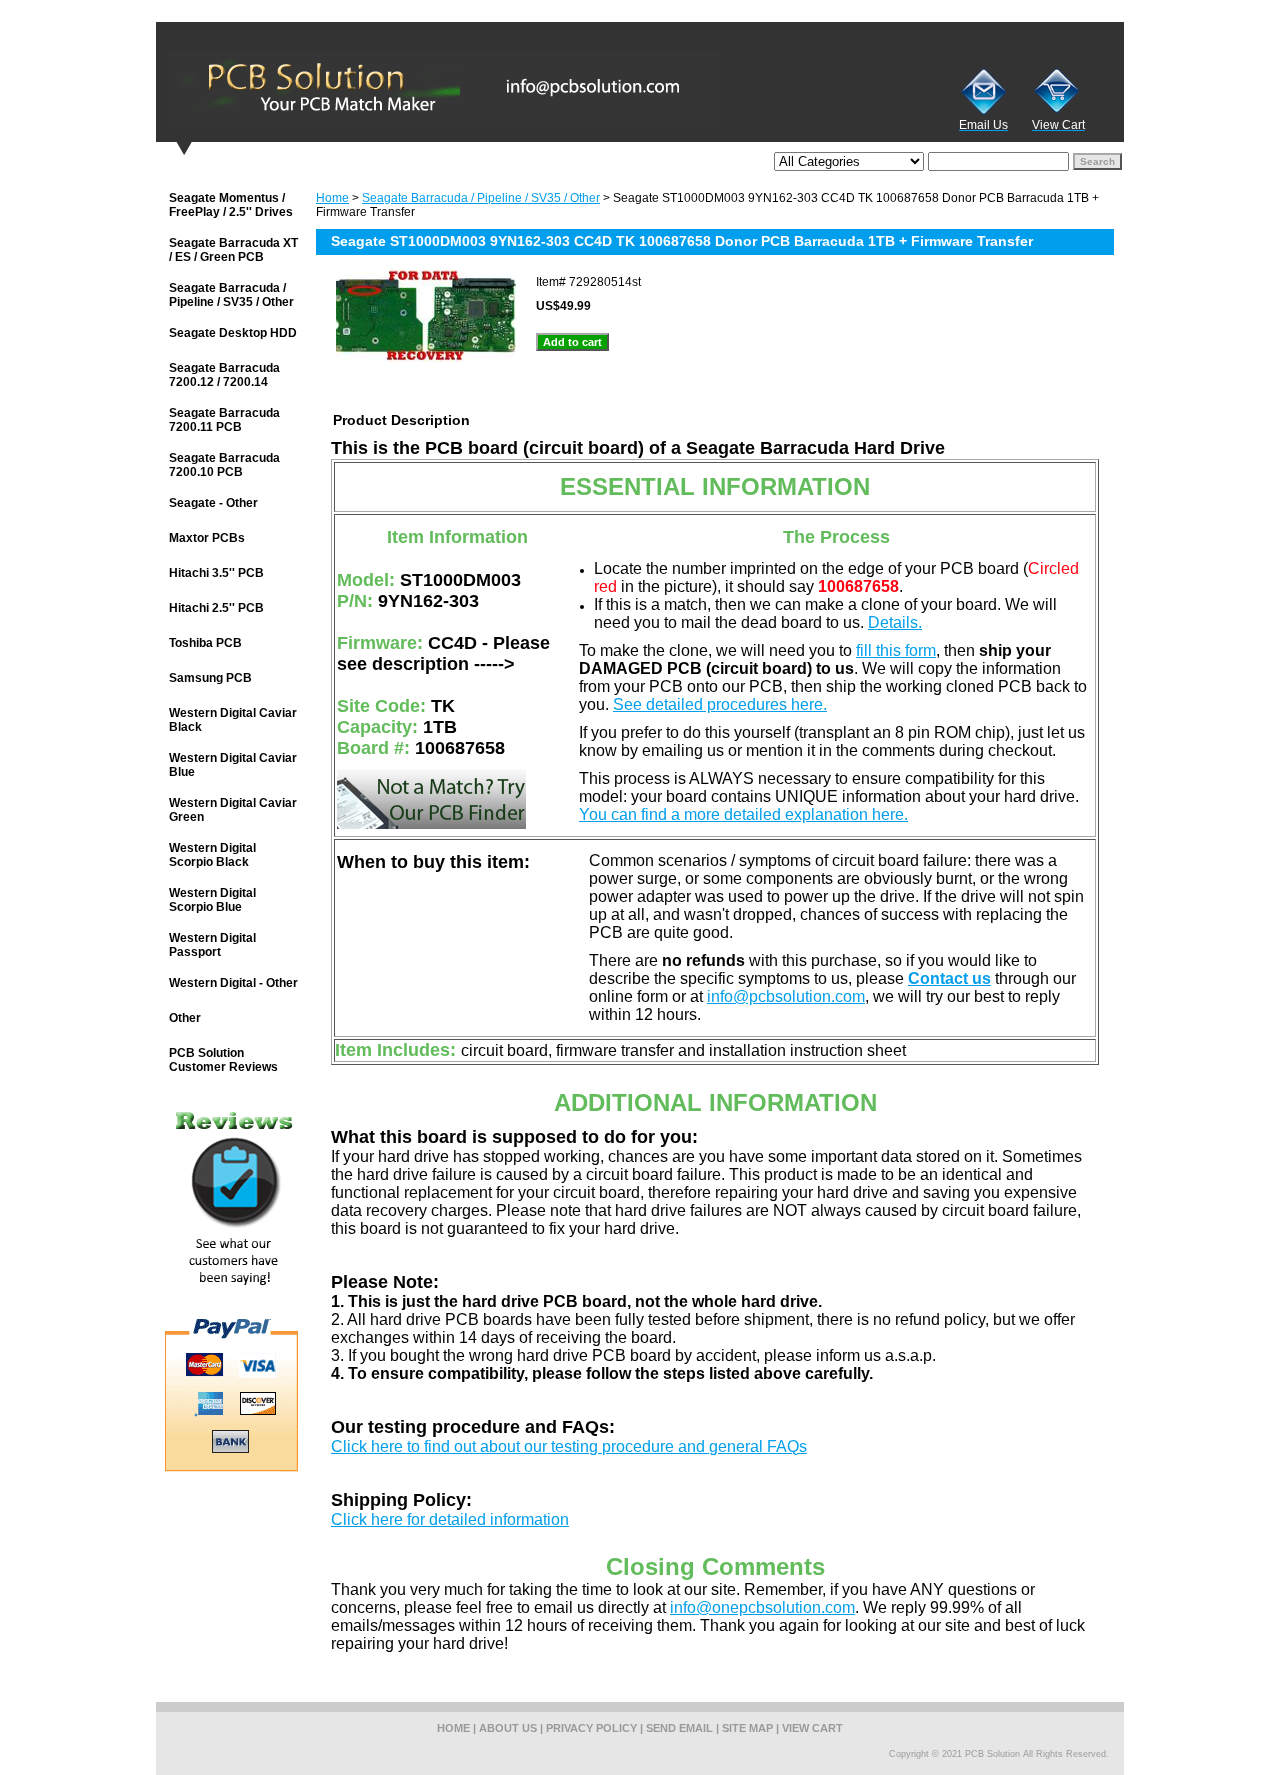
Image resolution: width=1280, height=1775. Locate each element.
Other (185, 1018)
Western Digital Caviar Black (233, 720)
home (453, 1728)
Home (332, 198)
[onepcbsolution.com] (406, 89)
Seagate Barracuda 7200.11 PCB (224, 420)
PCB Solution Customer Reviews (223, 1060)
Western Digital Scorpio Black (212, 855)
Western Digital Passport (212, 945)
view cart (812, 1728)
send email (679, 1728)
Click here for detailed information (450, 1519)
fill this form (896, 650)
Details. (895, 622)
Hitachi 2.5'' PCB (216, 608)
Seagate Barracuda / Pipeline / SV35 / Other (481, 198)
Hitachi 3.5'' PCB (216, 573)
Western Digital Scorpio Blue (212, 900)
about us (508, 1728)
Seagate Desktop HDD (233, 333)
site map (747, 1728)
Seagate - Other (213, 503)
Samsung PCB (210, 678)
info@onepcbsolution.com (762, 1607)
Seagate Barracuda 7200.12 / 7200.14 (224, 375)
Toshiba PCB (205, 643)
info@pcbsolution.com (786, 996)
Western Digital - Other (233, 983)
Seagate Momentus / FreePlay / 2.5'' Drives (231, 205)
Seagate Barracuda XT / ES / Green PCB (233, 250)
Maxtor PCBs (207, 538)
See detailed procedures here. (720, 704)
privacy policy (591, 1728)
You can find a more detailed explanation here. (743, 814)
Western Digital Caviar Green (233, 810)
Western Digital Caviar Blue (233, 765)
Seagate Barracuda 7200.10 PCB (224, 465)
